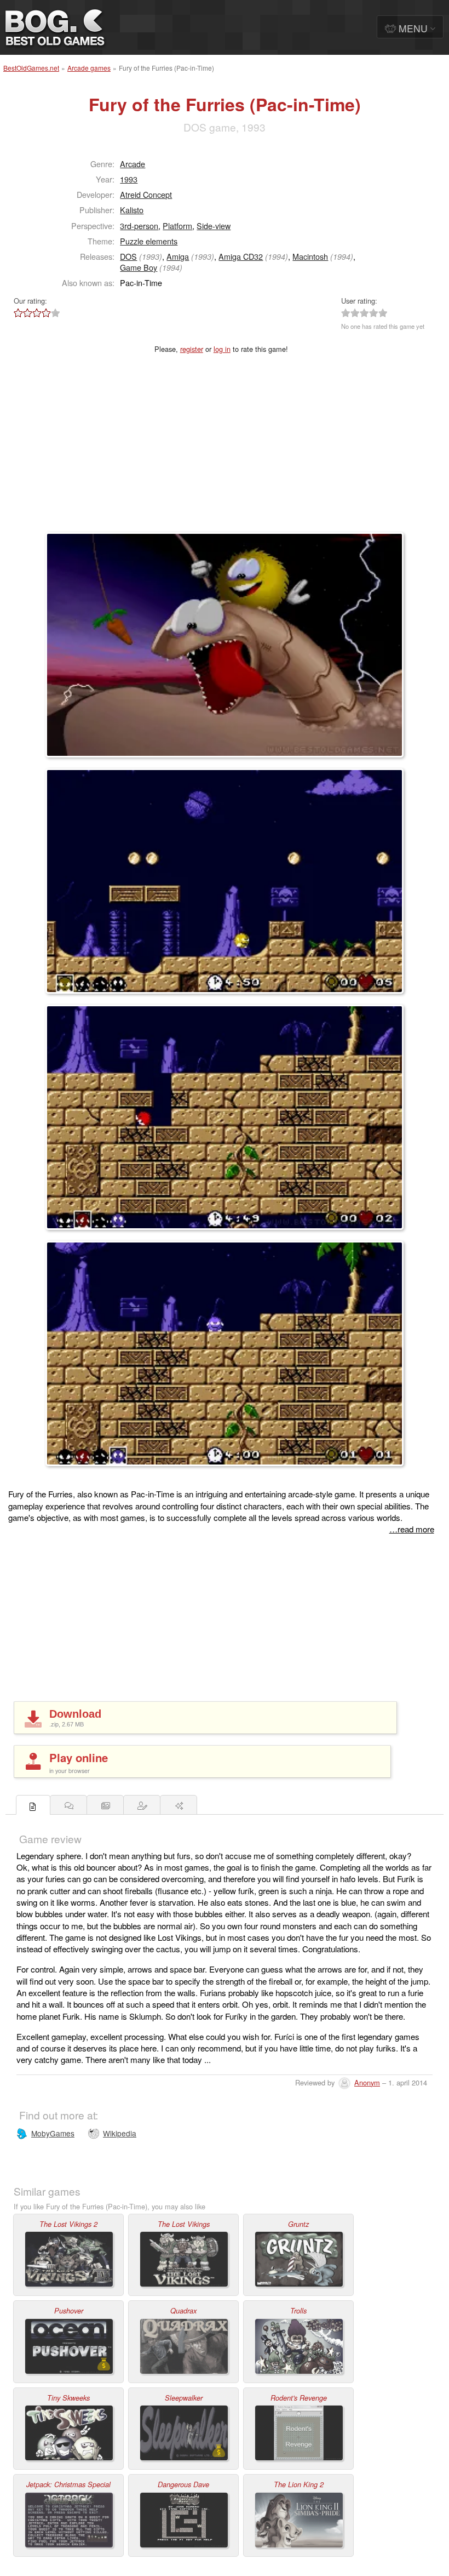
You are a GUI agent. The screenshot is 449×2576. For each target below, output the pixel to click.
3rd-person (139, 226)
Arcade (133, 164)
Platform (177, 226)
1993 (129, 179)
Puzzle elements (149, 241)
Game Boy (139, 267)
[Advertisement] (225, 450)
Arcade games (89, 68)
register (192, 349)
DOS (128, 256)
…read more (412, 1529)
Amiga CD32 (241, 256)
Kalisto (132, 210)
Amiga (178, 256)
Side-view (214, 226)
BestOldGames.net (31, 68)
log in (222, 349)
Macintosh (310, 256)
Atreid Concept (146, 194)
